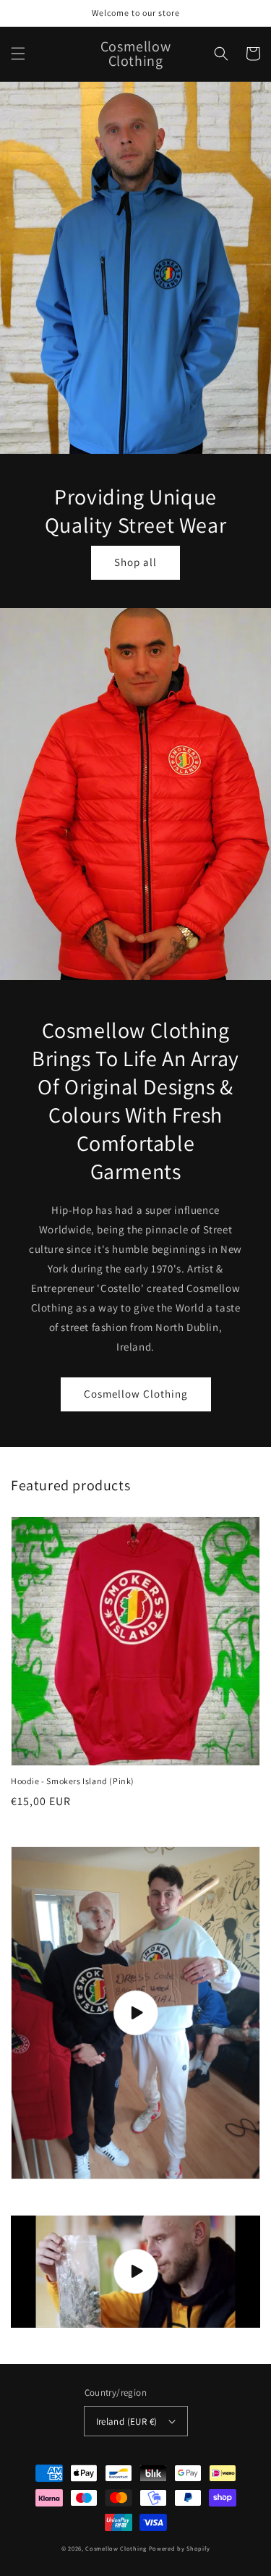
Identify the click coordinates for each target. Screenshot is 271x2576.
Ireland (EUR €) (127, 2421)
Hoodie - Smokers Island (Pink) (73, 1781)
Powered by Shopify (180, 2548)
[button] (18, 54)
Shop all (135, 562)
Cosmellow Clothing (136, 1394)
